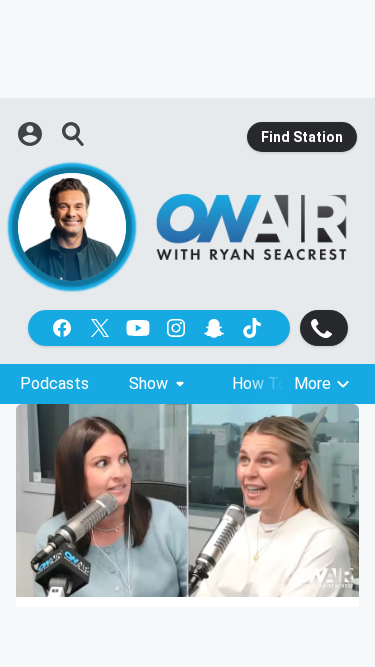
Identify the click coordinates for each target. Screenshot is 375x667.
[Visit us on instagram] (178, 328)
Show (148, 383)
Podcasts (54, 383)
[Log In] (32, 134)
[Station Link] (251, 227)
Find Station (302, 137)
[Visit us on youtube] (140, 328)
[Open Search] (74, 134)
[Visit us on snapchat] (216, 328)
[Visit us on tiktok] (254, 328)
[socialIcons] (159, 328)
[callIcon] (324, 328)
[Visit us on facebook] (64, 328)
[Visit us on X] (102, 328)
